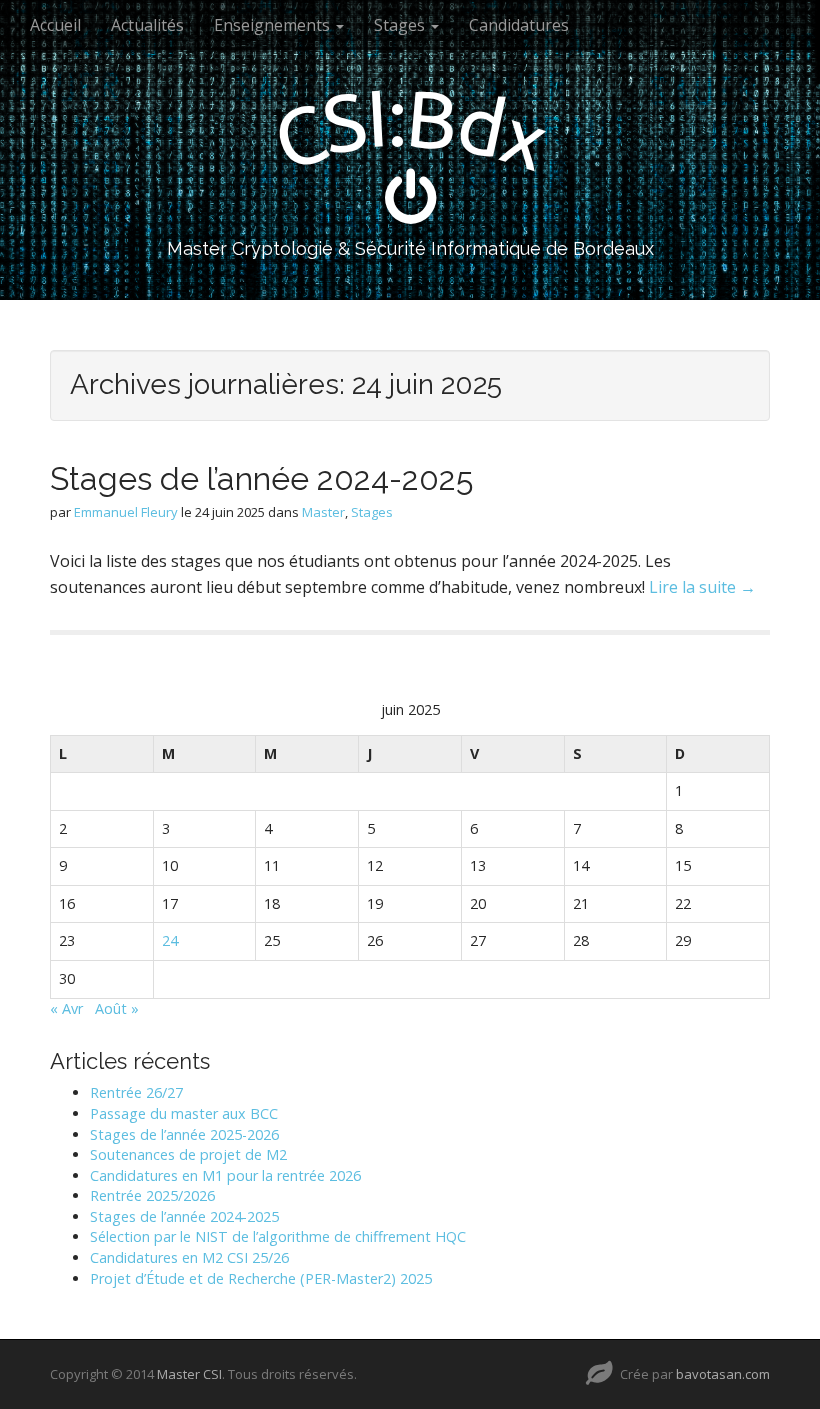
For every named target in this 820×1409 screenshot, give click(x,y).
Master (323, 512)
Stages (401, 25)
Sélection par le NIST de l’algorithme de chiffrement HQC (278, 1236)
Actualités (147, 25)
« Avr (66, 1008)
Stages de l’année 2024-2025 (261, 478)
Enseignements (274, 25)
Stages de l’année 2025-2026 (184, 1134)
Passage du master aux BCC (184, 1113)
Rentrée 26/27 (136, 1092)
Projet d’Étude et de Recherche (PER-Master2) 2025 (261, 1278)
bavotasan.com (723, 1374)
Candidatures (519, 25)
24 (170, 940)
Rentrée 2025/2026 (152, 1195)
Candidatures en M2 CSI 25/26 (189, 1257)
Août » (117, 1008)
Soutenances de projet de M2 (188, 1154)
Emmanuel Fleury (126, 512)
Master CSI (189, 1374)
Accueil (55, 25)
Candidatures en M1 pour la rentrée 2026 (225, 1175)
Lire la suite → (702, 587)
